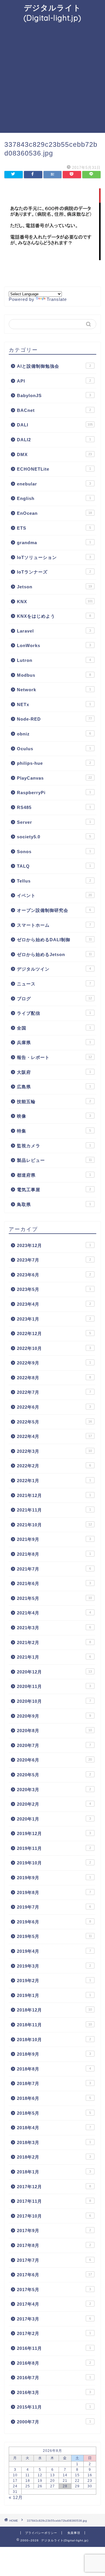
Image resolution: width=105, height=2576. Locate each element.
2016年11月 (54, 2348)
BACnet (54, 410)
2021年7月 (54, 1569)
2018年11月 (54, 2025)
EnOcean (54, 513)
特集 (54, 1131)
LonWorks (54, 645)
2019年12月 (54, 1833)
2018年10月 (54, 2040)
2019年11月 (54, 1848)
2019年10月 (54, 1863)
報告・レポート (54, 1057)
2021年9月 (54, 1539)
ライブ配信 (54, 1013)
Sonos (54, 852)
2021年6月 (54, 1583)
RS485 (54, 807)
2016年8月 (54, 2363)
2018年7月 (54, 2083)
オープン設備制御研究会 (54, 910)
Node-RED (54, 719)
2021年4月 (54, 1613)
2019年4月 (54, 1951)
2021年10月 (54, 1525)
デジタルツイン (54, 969)
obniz (54, 734)
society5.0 (54, 837)
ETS (54, 528)
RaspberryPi (54, 793)
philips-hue (54, 763)
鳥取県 (54, 1204)
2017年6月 (54, 2275)
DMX (54, 454)
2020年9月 (54, 1716)
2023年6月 (54, 1275)
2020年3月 (54, 1790)
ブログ (54, 999)
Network (54, 690)
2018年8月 (54, 2069)
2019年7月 (54, 1907)
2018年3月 (54, 2142)
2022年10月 (54, 1348)
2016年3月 (54, 2392)
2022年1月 (54, 1481)
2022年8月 (54, 1378)
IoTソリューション (54, 557)
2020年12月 (54, 1672)
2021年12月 (54, 1495)
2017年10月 (54, 2216)
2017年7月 (54, 2260)
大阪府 (54, 1072)
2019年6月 (54, 1922)
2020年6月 (54, 1760)
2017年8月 (54, 2245)
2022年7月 (54, 1392)
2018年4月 (54, 2128)
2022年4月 (54, 1436)
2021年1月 (54, 1657)
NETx (54, 704)
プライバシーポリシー (41, 2533)
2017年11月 (54, 2201)
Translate (57, 299)
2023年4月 (54, 1304)
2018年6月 (54, 2098)
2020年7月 (54, 1745)
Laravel (54, 631)
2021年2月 (54, 1642)
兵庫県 (54, 1043)
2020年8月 (54, 1731)
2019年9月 (54, 1878)
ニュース (54, 984)
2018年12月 (54, 2010)
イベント (54, 895)
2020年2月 (54, 1804)
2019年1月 (54, 1995)
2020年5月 (54, 1775)
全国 (54, 1028)
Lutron (54, 660)
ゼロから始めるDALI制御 (54, 940)
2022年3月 (54, 1451)
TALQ (54, 866)
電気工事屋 (54, 1190)
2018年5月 (54, 2113)
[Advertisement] (52, 78)
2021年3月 (54, 1628)
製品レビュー (54, 1160)
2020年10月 (54, 1701)
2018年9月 (54, 2054)
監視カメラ (54, 1146)
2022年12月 (54, 1333)
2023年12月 (54, 1245)
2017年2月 (54, 2333)
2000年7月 (54, 2422)
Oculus (54, 749)
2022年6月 (54, 1407)
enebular (54, 484)
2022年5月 (54, 1422)
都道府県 (54, 1175)
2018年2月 (54, 2157)
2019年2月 (54, 1981)
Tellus (54, 881)
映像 (54, 1116)
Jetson (54, 587)
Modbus (54, 675)
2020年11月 (54, 1686)
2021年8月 (54, 1554)
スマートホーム (54, 925)
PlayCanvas (54, 778)
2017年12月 (54, 2187)
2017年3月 (54, 2319)
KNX (55, 602)
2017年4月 (54, 2304)
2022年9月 (54, 1363)
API (54, 381)
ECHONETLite (54, 469)
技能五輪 (54, 1102)
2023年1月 (54, 1319)
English (54, 498)
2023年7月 (54, 1260)
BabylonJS (54, 395)
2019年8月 (54, 1892)
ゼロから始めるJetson (54, 954)
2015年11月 (54, 2407)
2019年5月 (54, 1936)
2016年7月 (54, 2378)
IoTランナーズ (54, 572)
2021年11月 (54, 1510)
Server (54, 822)
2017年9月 (54, 2231)
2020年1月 (54, 1819)
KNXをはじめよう (54, 616)
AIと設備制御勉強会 (54, 366)
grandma (54, 543)
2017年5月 (54, 2290)
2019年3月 (54, 1966)
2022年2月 (54, 1466)
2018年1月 (54, 2172)
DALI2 (54, 440)
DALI (55, 425)
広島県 (54, 1087)
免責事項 (74, 2533)
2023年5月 (54, 1289)
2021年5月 (54, 1598)
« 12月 (16, 2497)
